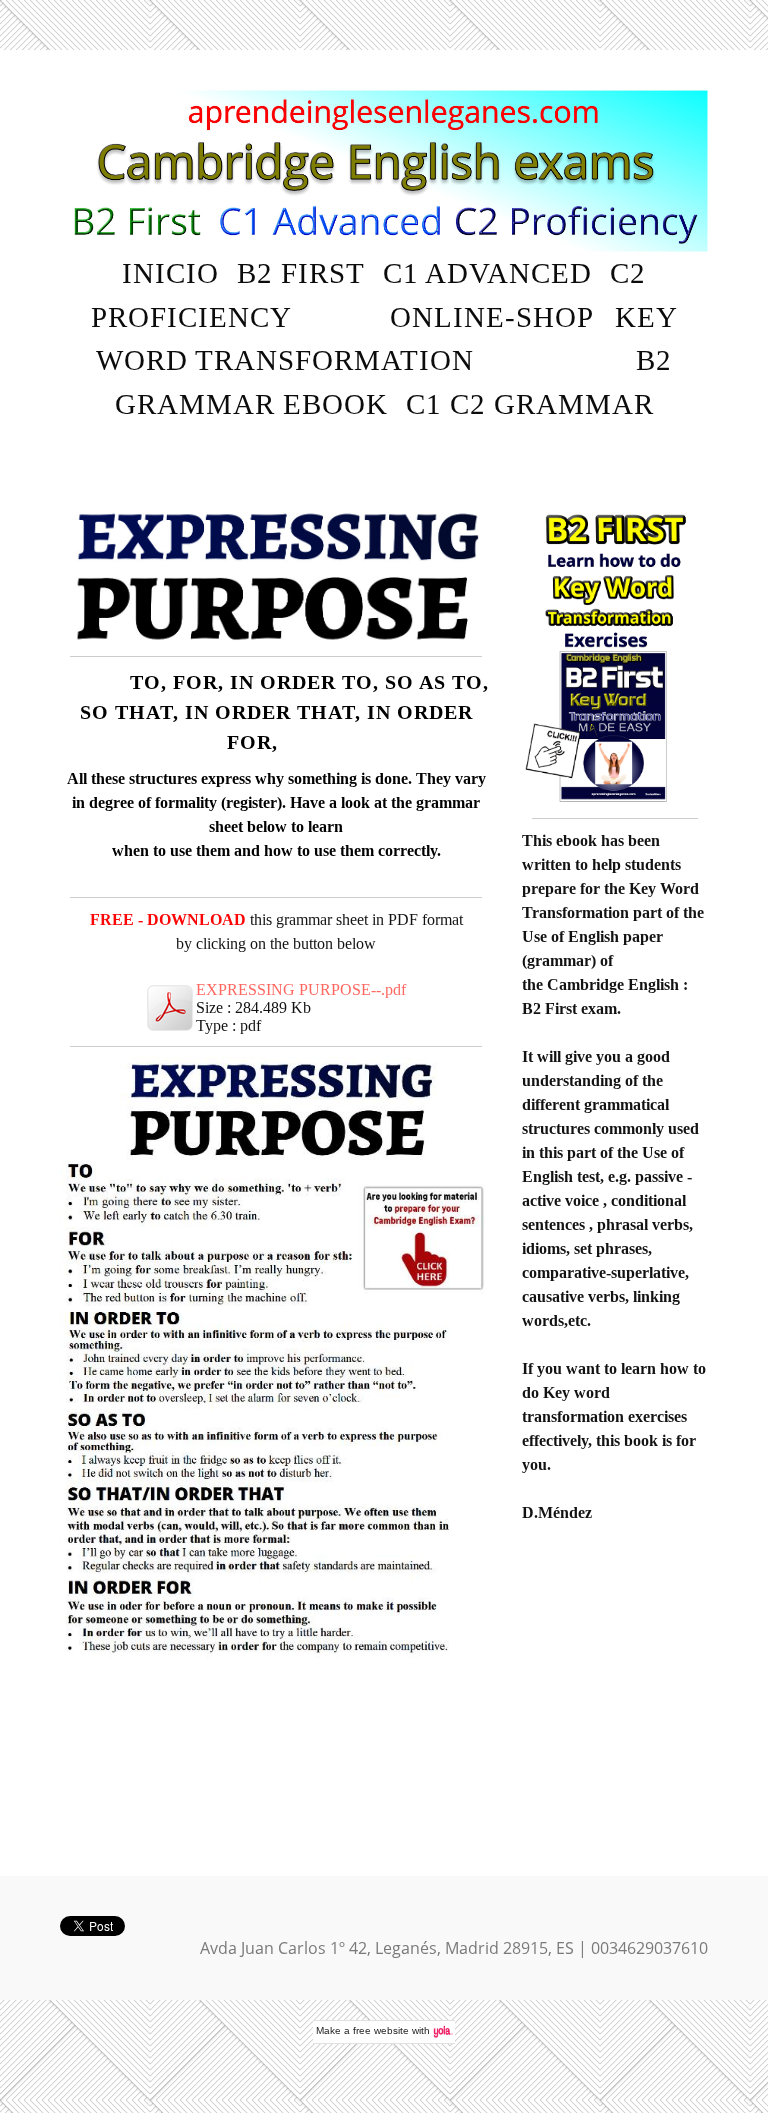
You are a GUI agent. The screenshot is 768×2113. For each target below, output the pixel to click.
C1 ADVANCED (487, 273)
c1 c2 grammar (530, 404)
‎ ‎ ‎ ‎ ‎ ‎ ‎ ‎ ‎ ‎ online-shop (455, 317)
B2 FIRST (301, 273)
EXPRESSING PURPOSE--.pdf (301, 989)
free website (381, 2030)
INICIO (170, 273)
